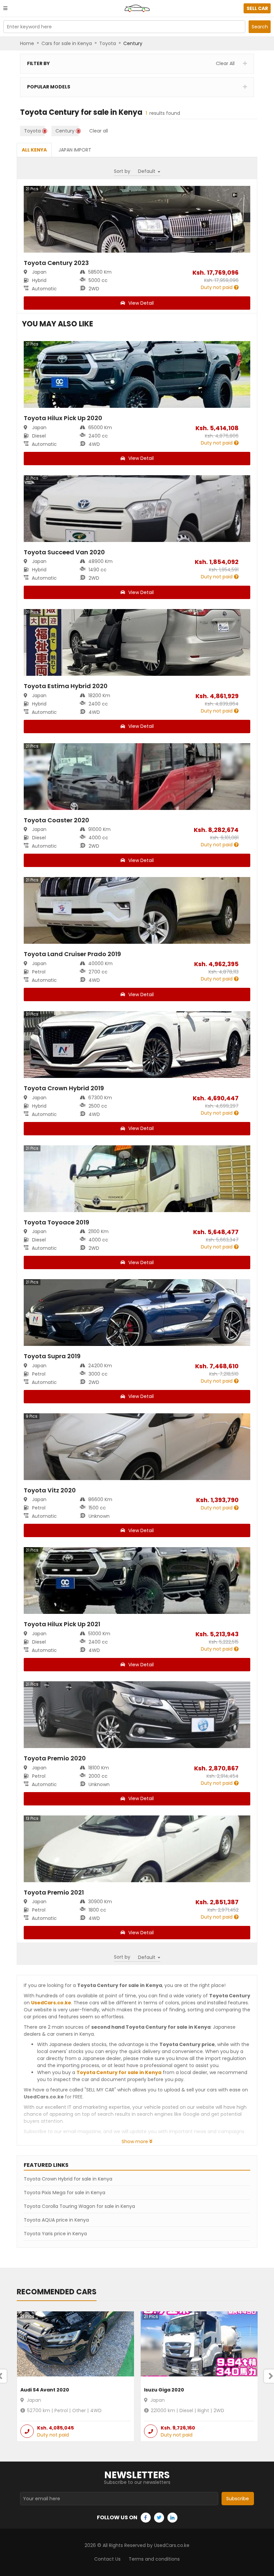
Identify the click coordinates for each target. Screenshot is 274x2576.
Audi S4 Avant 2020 (45, 2390)
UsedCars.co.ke (51, 2003)
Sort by (122, 171)
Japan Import (75, 150)
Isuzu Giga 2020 (164, 2390)
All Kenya (34, 150)
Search (260, 27)
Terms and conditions (154, 2559)
